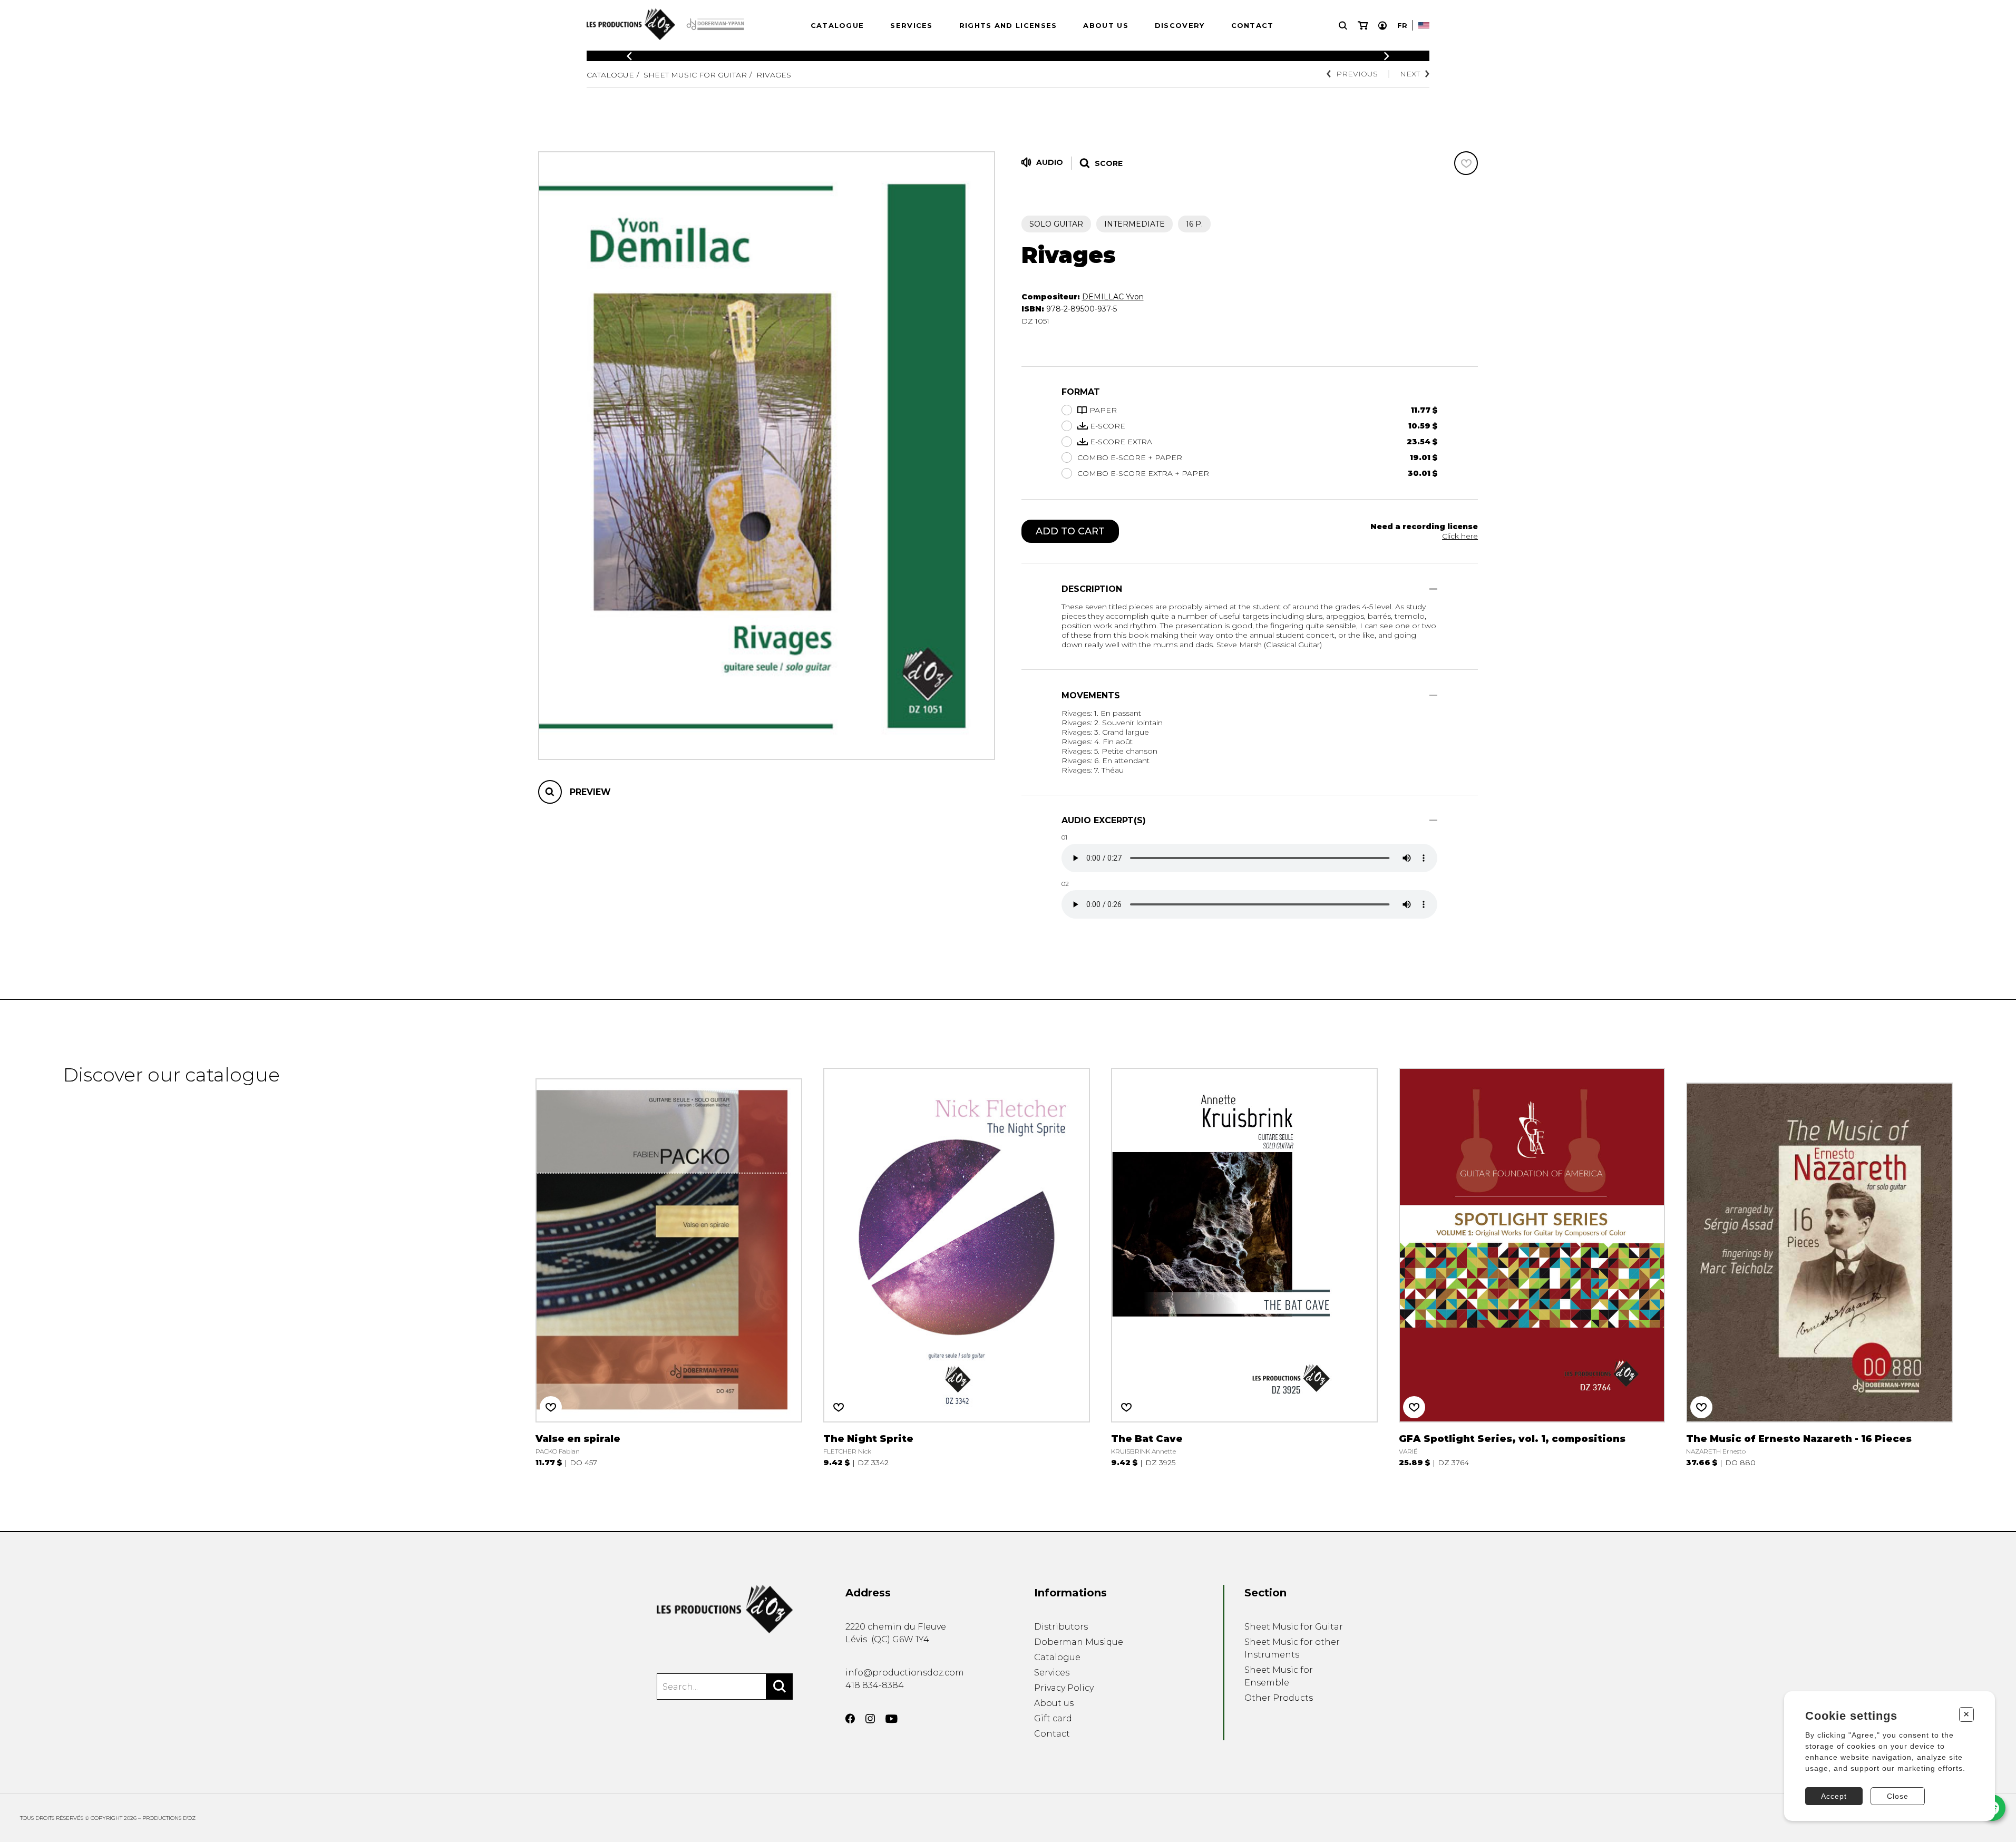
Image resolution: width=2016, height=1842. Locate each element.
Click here (1460, 536)
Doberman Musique (1079, 1642)
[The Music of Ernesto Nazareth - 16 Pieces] (1819, 1265)
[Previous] (629, 56)
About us (1106, 25)
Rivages (774, 75)
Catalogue (837, 25)
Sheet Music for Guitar (695, 75)
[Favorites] (1466, 163)
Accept (1834, 1796)
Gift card (1053, 1718)
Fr (1402, 25)
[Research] (1343, 26)
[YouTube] (892, 1719)
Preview (590, 792)
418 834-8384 (875, 1685)
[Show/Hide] (1433, 589)
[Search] (780, 1687)
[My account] (1382, 26)
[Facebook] (850, 1719)
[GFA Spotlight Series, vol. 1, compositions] (1532, 1265)
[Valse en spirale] (669, 1265)
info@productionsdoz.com (905, 1673)
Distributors (1061, 1627)
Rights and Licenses (1008, 25)
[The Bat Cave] (1244, 1265)
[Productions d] (725, 1609)
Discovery (1180, 25)
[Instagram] (870, 1719)
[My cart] (1363, 26)
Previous (1357, 74)
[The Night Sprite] (957, 1265)
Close (1898, 1796)
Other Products (1279, 1698)
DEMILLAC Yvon (1113, 297)
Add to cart (1070, 531)
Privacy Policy (1064, 1688)
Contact (1253, 25)
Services (911, 25)
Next (1410, 74)
